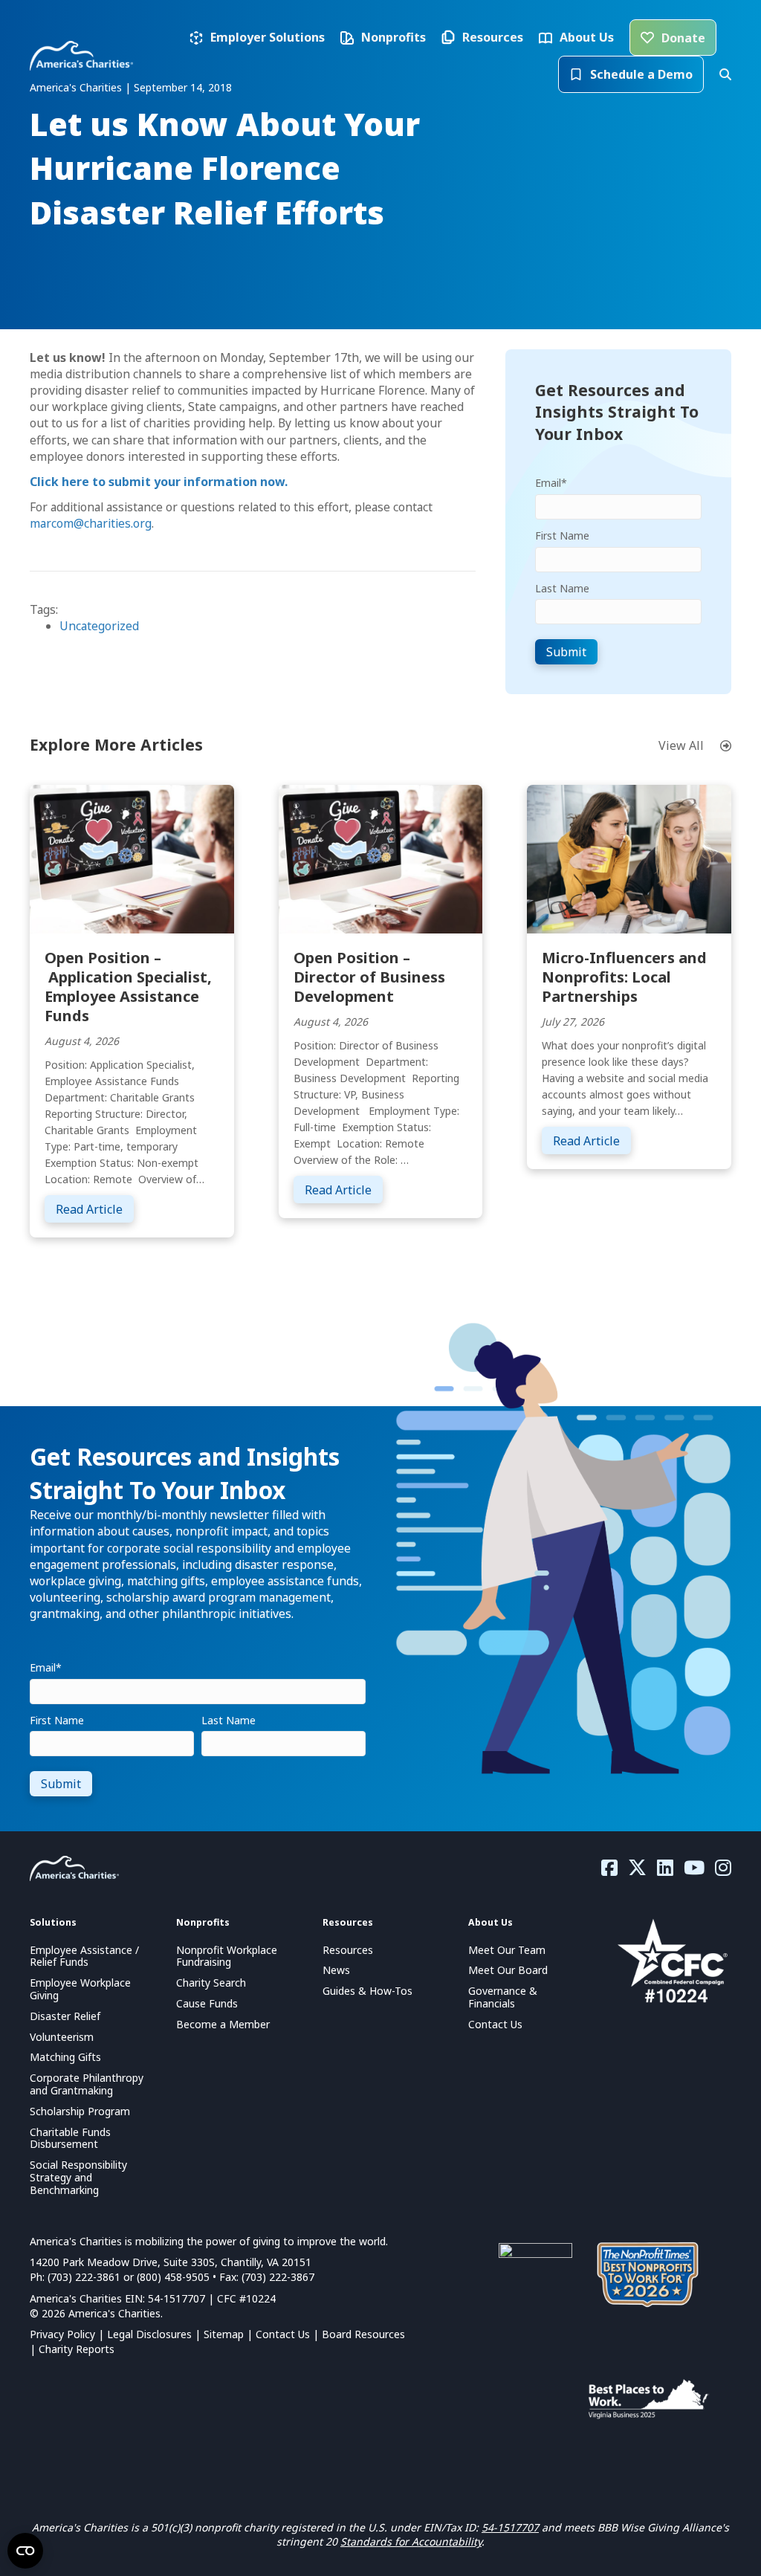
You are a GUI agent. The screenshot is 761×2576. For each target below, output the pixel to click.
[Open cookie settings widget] (25, 2551)
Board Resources (363, 2334)
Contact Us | (289, 2334)
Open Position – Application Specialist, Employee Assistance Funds (128, 987)
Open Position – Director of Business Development (369, 977)
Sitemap (224, 2334)
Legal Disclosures (149, 2334)
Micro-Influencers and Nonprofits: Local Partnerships (624, 977)
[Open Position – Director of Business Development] (381, 858)
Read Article (95, 1209)
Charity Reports (77, 2349)
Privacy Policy (62, 2334)
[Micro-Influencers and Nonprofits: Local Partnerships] (629, 858)
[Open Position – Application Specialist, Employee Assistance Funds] (132, 858)
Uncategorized (99, 626)
